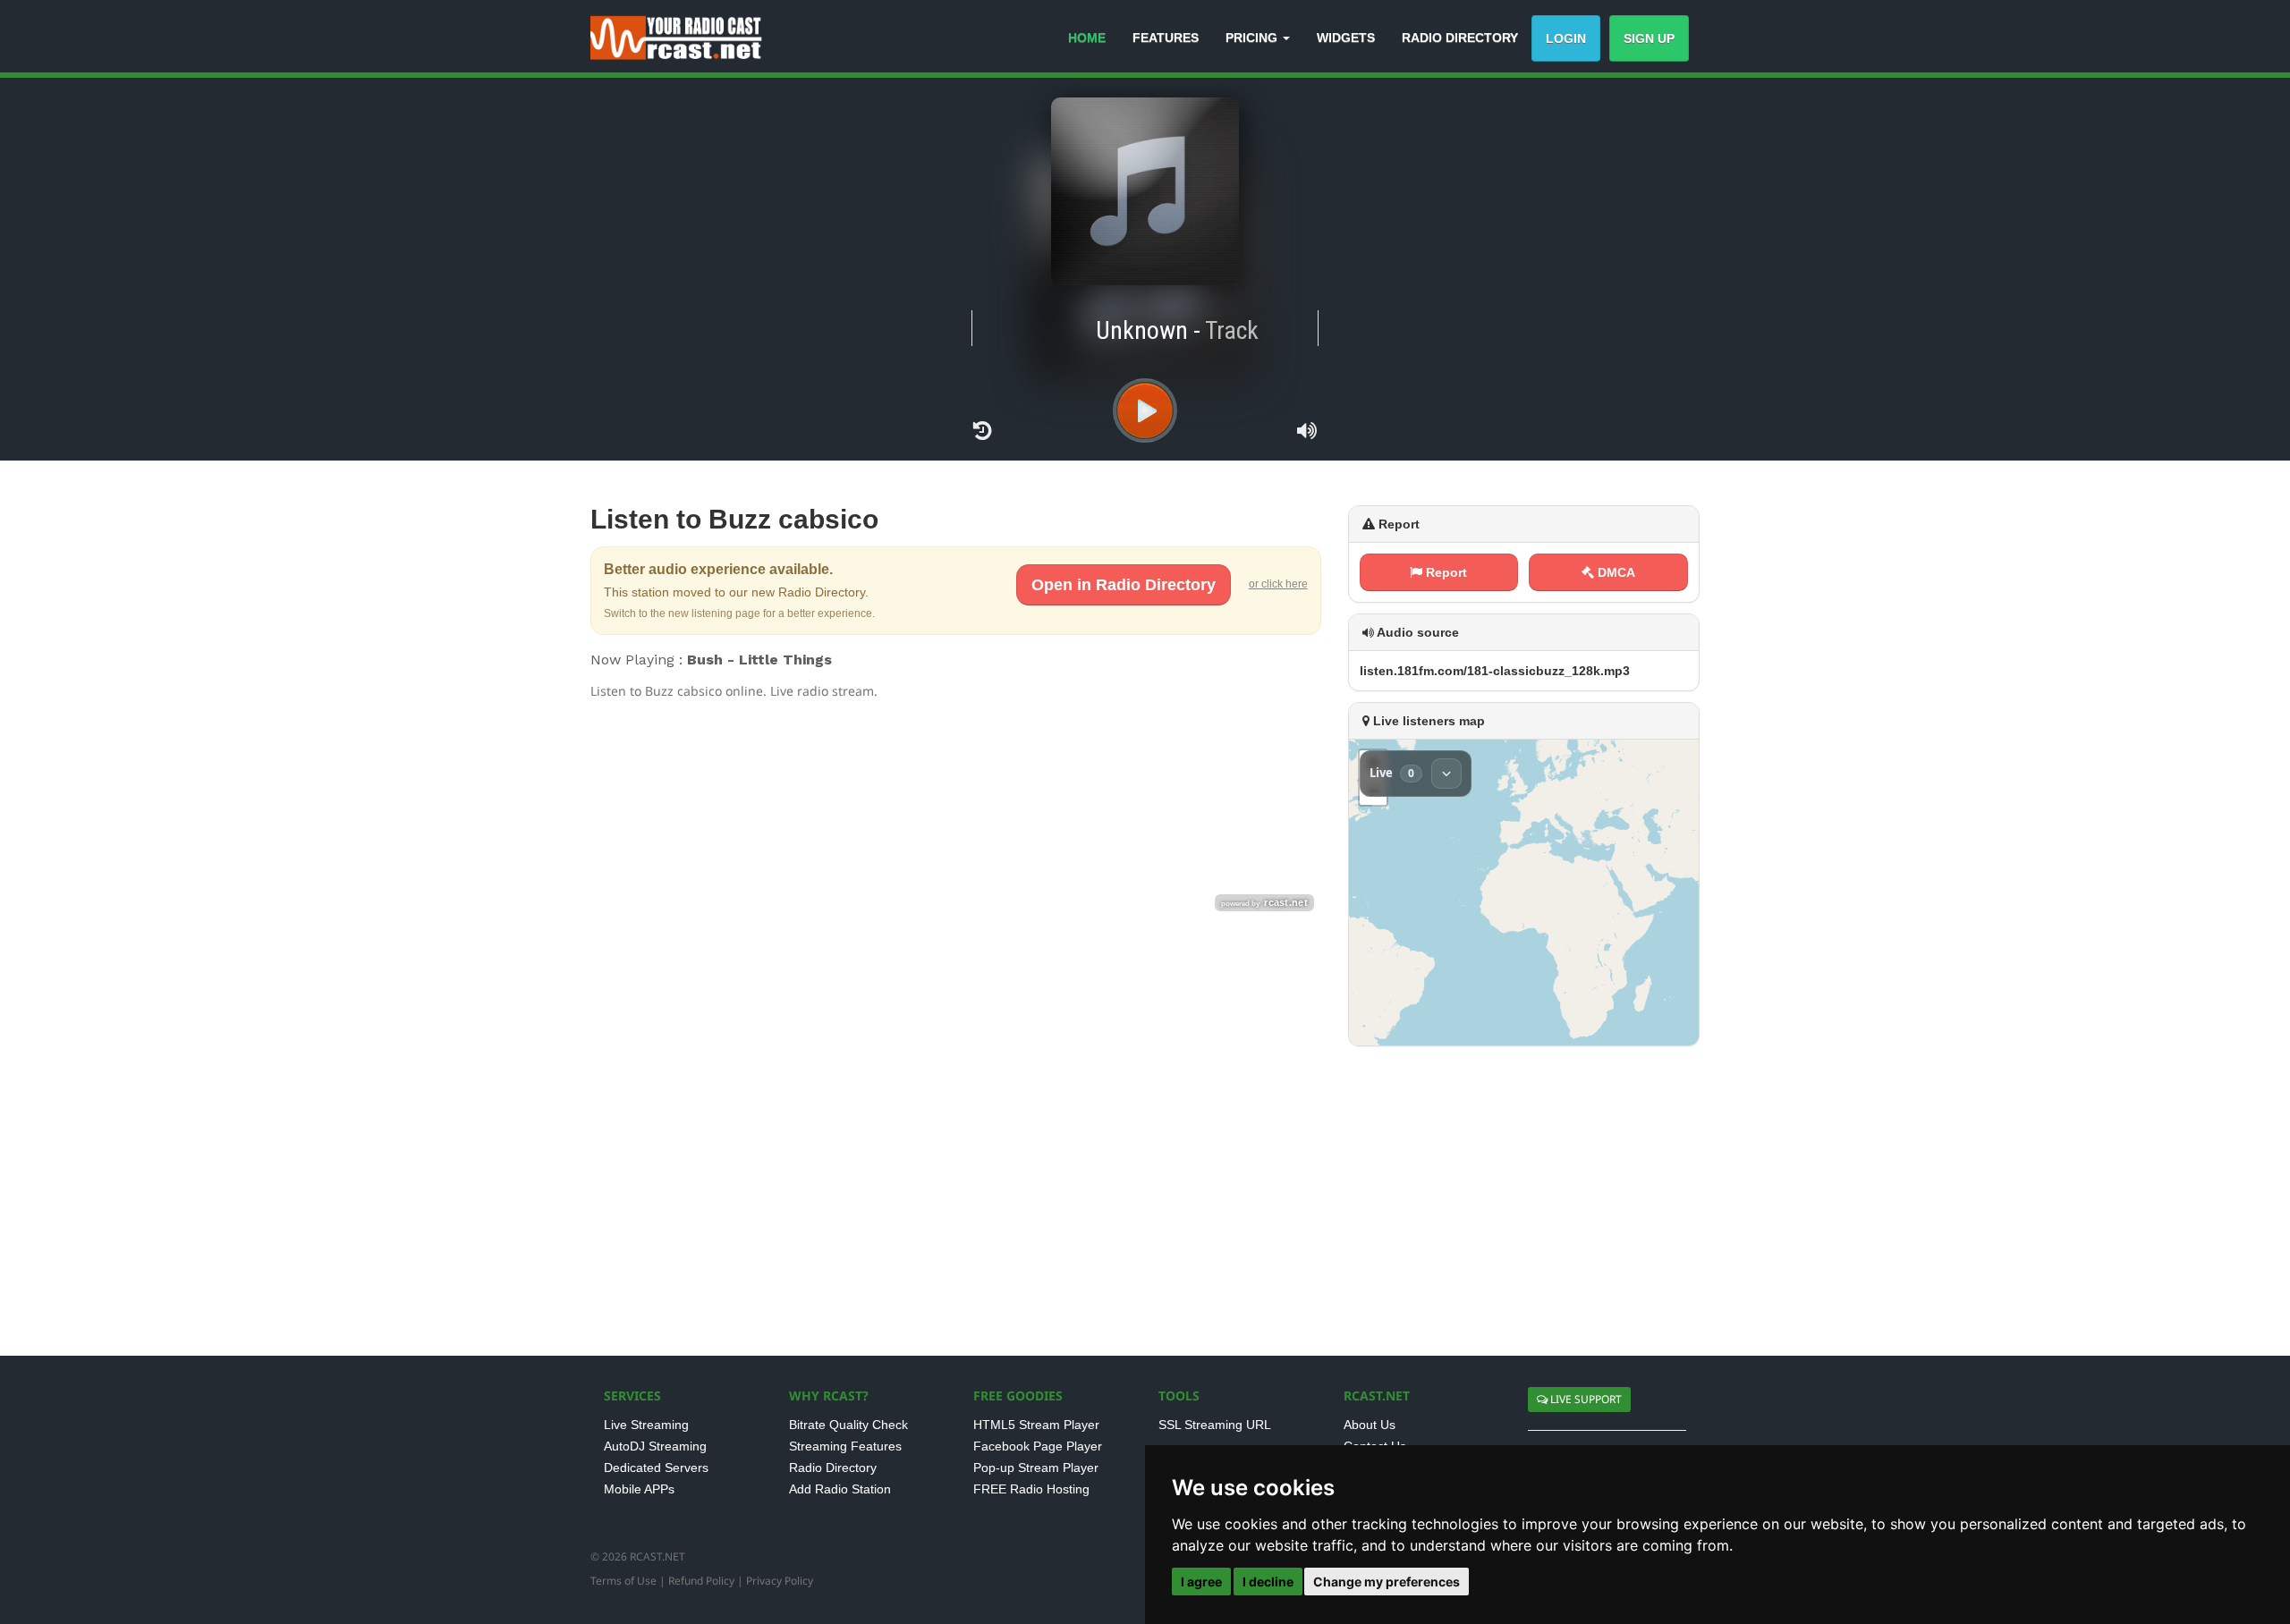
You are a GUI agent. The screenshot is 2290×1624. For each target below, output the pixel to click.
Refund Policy (701, 1581)
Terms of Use (623, 1581)
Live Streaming (646, 1425)
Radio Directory (833, 1468)
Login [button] (1566, 38)
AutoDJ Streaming (655, 1446)
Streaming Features (845, 1446)
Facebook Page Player (1038, 1446)
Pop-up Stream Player (1036, 1468)
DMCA (1615, 572)
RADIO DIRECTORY (1460, 38)
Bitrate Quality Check (848, 1425)
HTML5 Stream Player (1036, 1425)
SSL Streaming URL (1215, 1425)
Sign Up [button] (1649, 38)
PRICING (1253, 38)
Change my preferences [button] (1387, 1582)
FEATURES (1166, 38)
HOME (1087, 38)
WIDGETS (1346, 38)
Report (1445, 572)
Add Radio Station (840, 1489)
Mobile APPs (639, 1489)
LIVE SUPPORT (1585, 1399)
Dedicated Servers (656, 1468)
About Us (1370, 1425)
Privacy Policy (780, 1581)
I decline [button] (1268, 1582)
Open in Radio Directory (1124, 585)
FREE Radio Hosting (1031, 1489)
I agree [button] (1201, 1582)
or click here (1278, 584)
